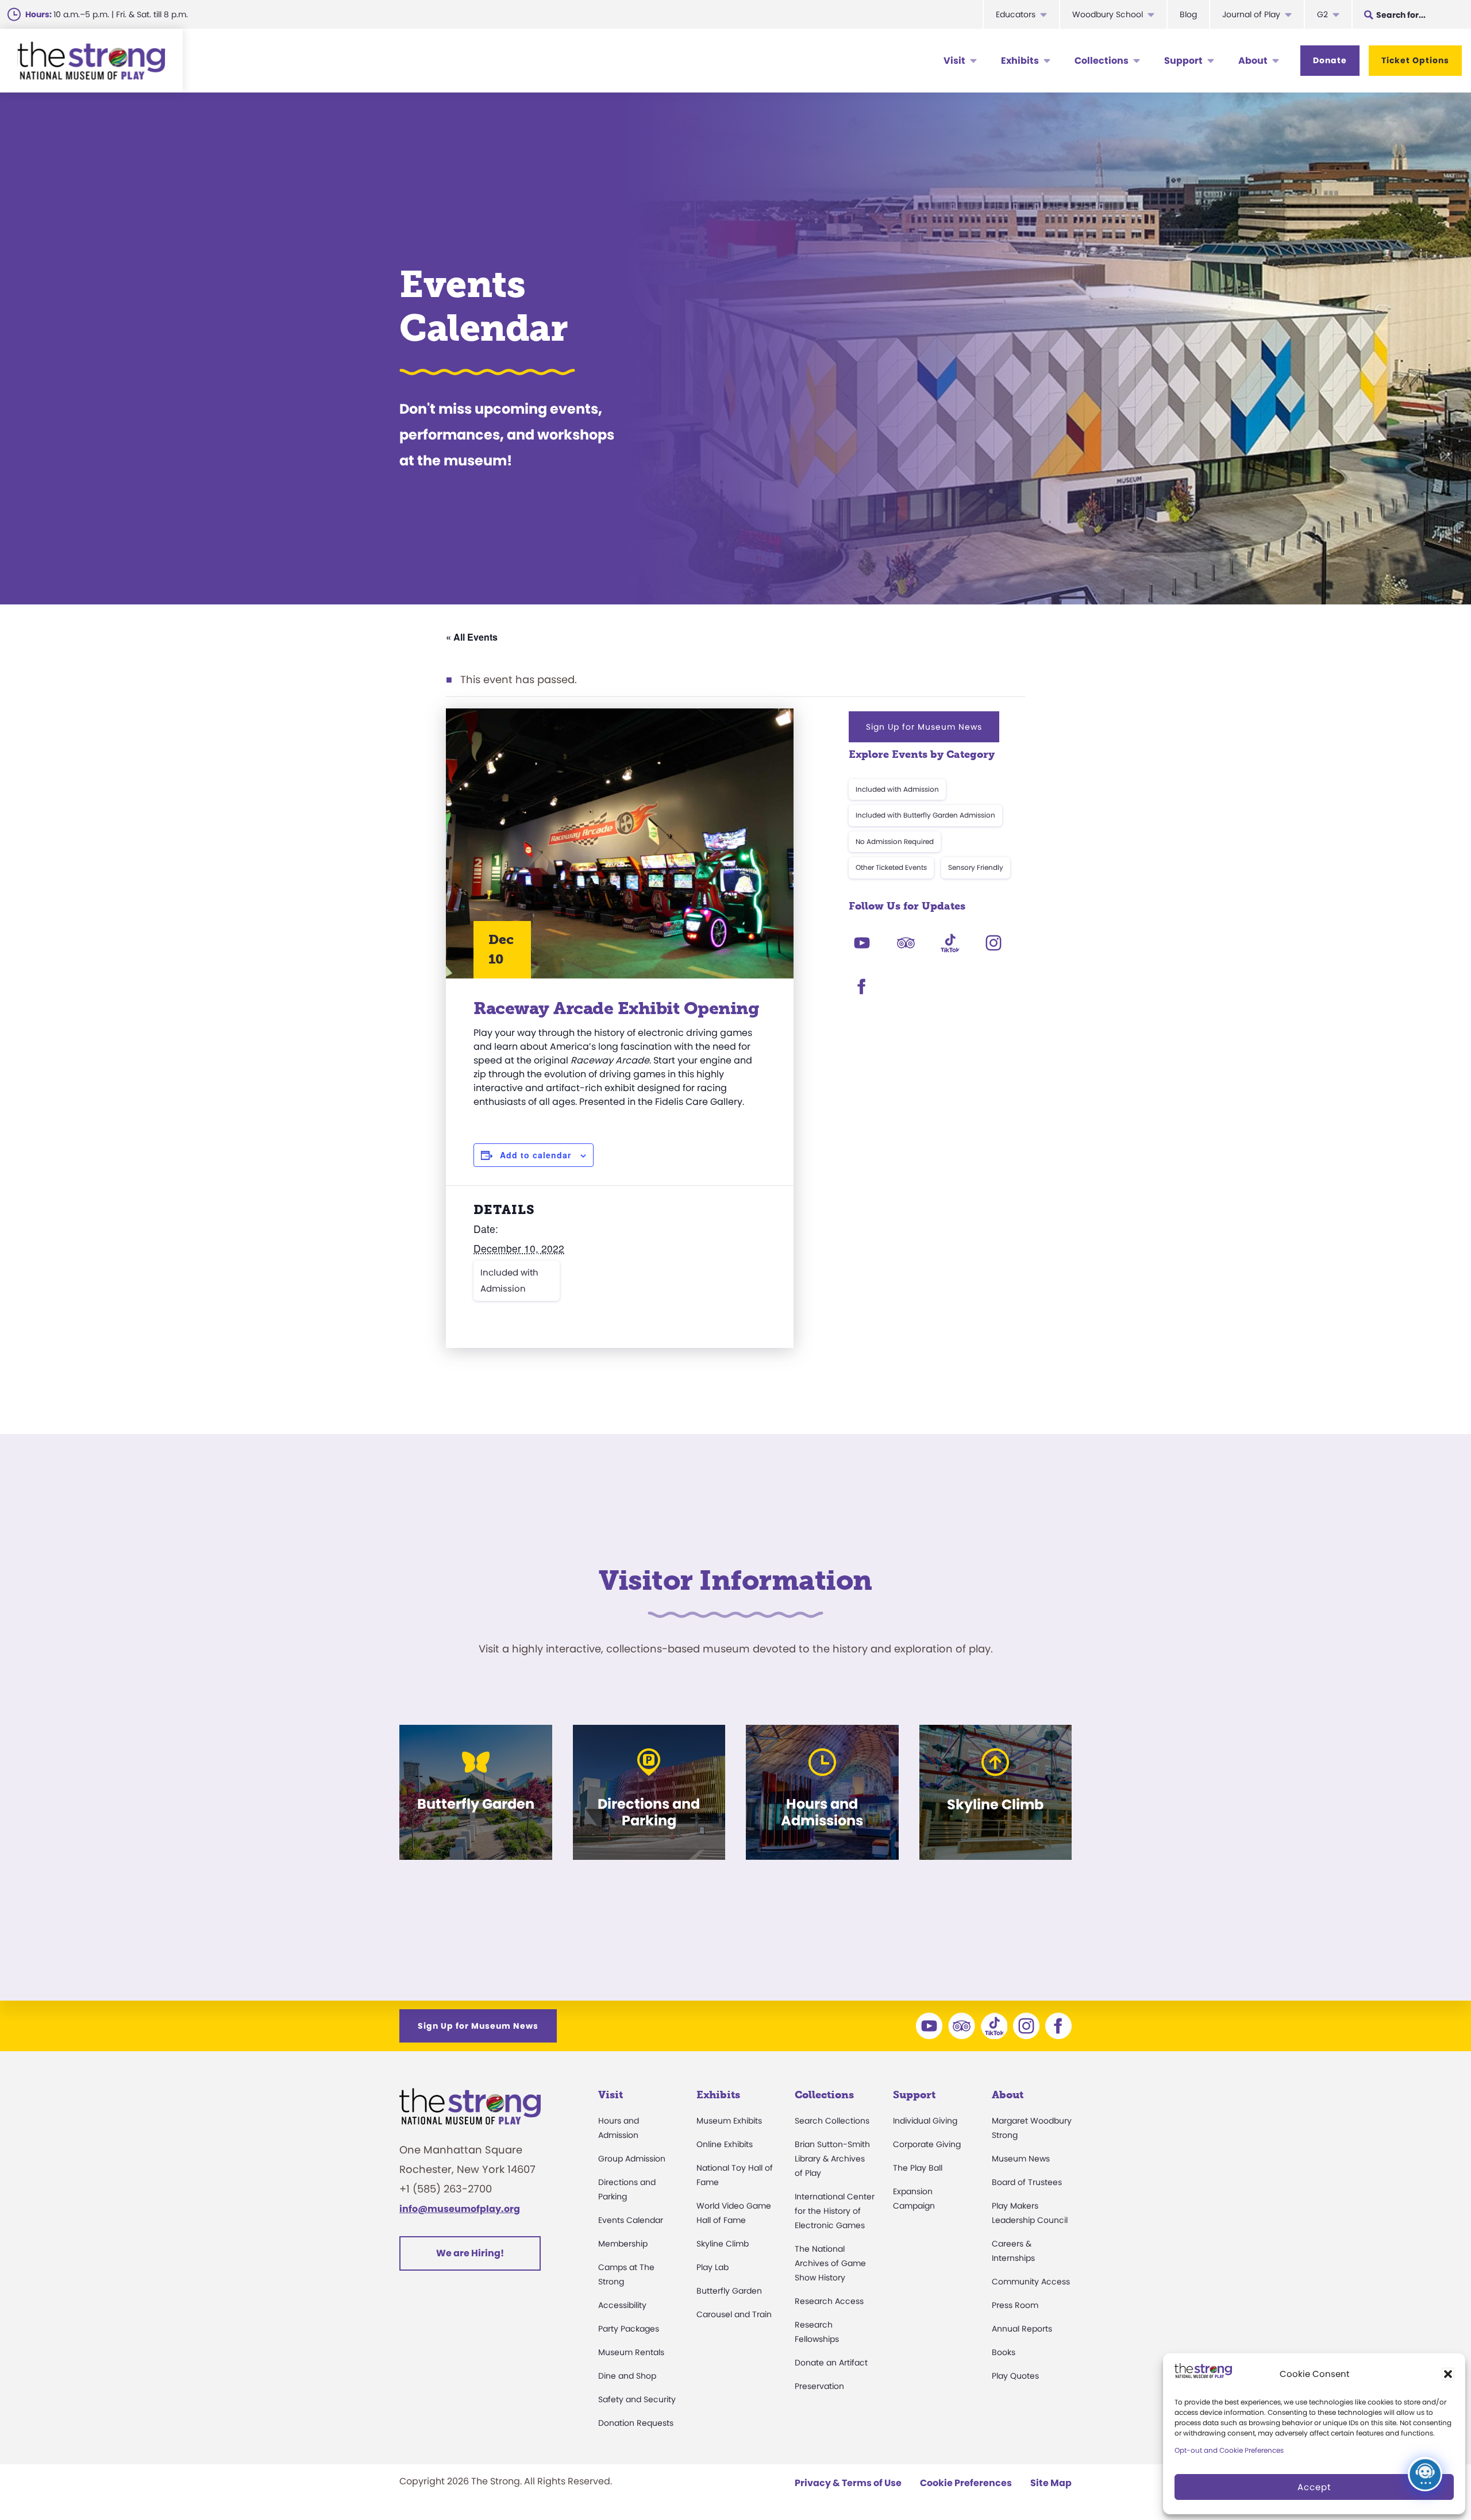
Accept (1314, 2487)
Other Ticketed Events (891, 867)
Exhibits (1020, 61)
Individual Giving (925, 2121)
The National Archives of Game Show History (830, 2263)
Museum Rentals (631, 2352)
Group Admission (632, 2159)
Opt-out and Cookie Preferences (1229, 2450)
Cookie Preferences (966, 2483)
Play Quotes (1015, 2376)
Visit (954, 61)
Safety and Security (637, 2399)
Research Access (829, 2301)
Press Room (1015, 2305)
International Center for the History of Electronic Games (835, 2211)
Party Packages (629, 2329)
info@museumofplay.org (460, 2209)
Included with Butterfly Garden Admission (925, 815)
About (1253, 61)
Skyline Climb (723, 2244)
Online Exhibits (725, 2144)
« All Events (472, 637)
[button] (1448, 2374)
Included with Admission (509, 1280)
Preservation (819, 2386)
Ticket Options (1415, 60)
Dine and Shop (627, 2376)
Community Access (1031, 2282)
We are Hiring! (470, 2253)
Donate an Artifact (831, 2363)
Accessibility (622, 2305)
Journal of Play (1251, 14)
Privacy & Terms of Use (848, 2483)
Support (1183, 61)
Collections (1102, 61)
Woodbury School (1108, 14)
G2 (1322, 14)
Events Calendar (631, 2220)
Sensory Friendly (976, 867)
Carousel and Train (734, 2314)
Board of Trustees (1027, 2182)
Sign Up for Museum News (924, 727)
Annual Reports (1022, 2329)
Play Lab (713, 2267)
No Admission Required (895, 841)
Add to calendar (536, 1155)
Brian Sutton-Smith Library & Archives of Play (832, 2159)
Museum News (1021, 2159)
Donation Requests (636, 2423)
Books (1004, 2352)
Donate (1330, 60)
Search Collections (832, 2121)
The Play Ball (918, 2168)
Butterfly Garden (729, 2291)
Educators (1016, 14)
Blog (1188, 14)
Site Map (1051, 2483)
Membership (623, 2244)
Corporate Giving (927, 2144)
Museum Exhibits (729, 2121)
